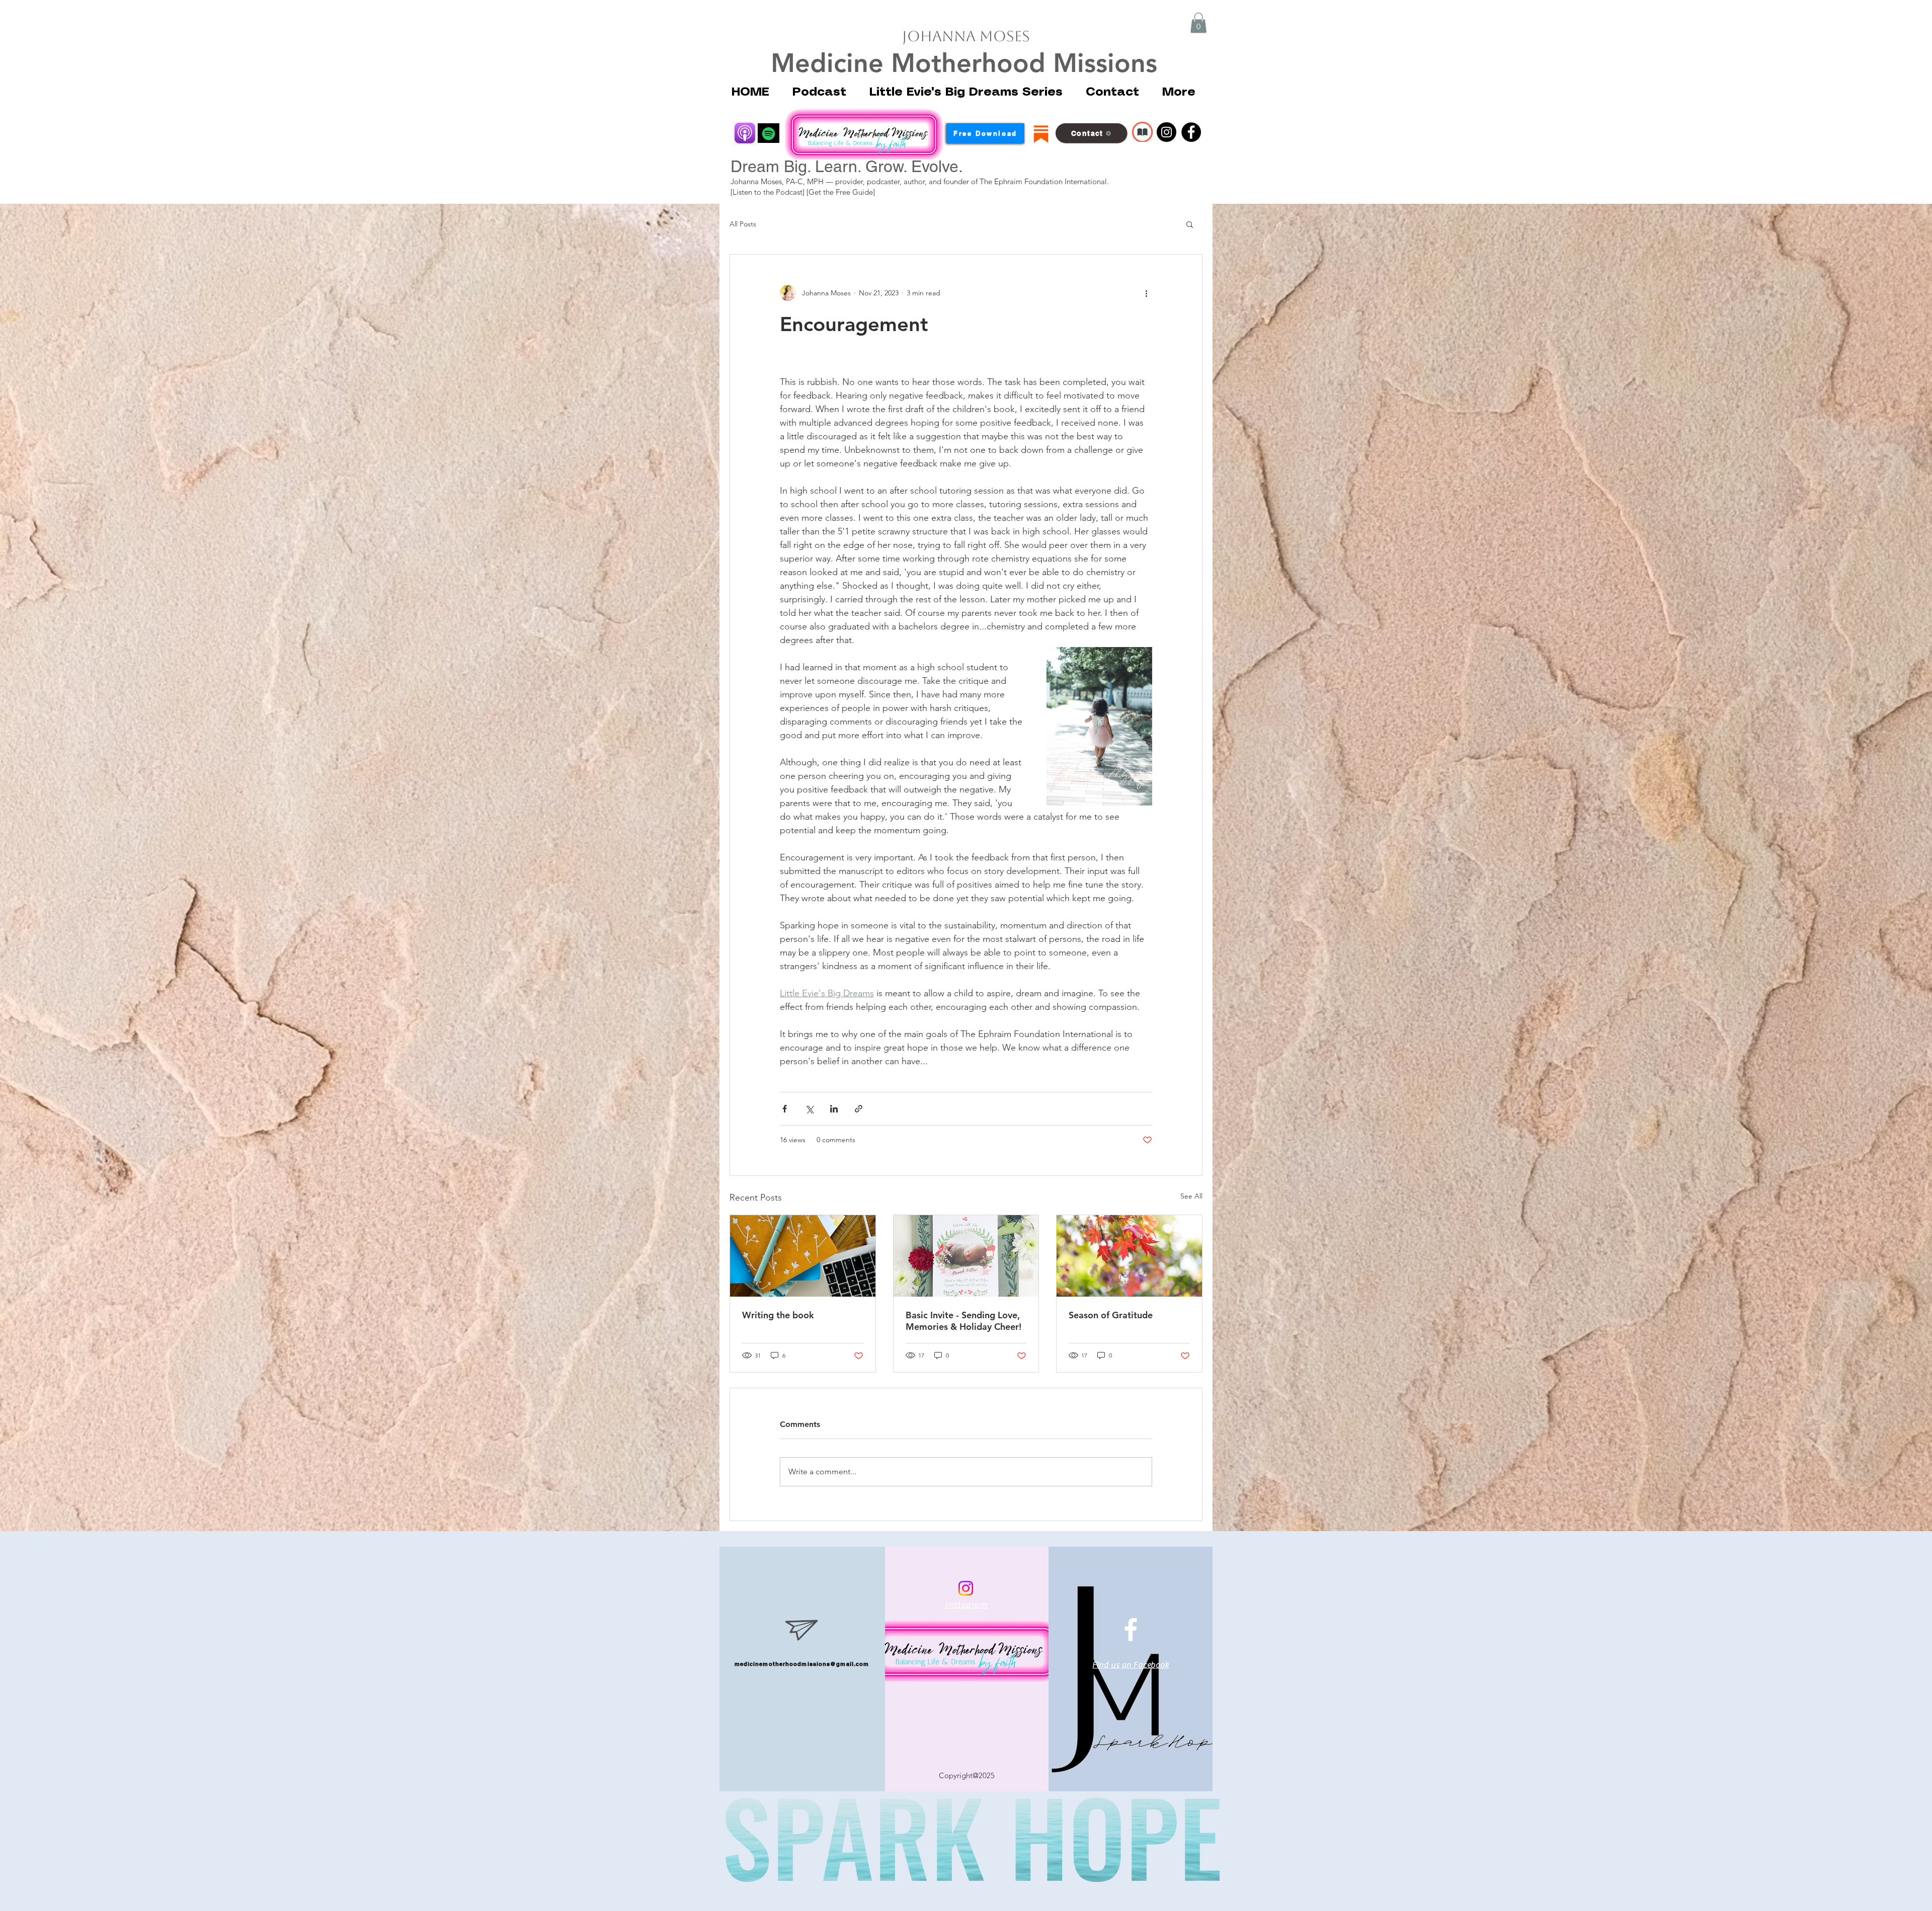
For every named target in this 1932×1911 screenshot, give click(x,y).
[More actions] (1146, 293)
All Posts (743, 224)
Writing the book (778, 1315)
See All (1191, 1196)
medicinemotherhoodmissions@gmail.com (802, 1664)
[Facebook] (1191, 132)
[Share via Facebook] (785, 1109)
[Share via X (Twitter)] (809, 1109)
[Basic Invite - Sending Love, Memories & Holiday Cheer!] (966, 1256)
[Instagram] (1166, 132)
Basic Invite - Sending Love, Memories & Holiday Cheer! (963, 1321)
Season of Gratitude (1111, 1315)
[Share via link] (859, 1109)
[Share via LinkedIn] (834, 1109)
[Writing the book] (803, 1256)
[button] (1198, 23)
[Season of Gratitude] (1129, 1256)
